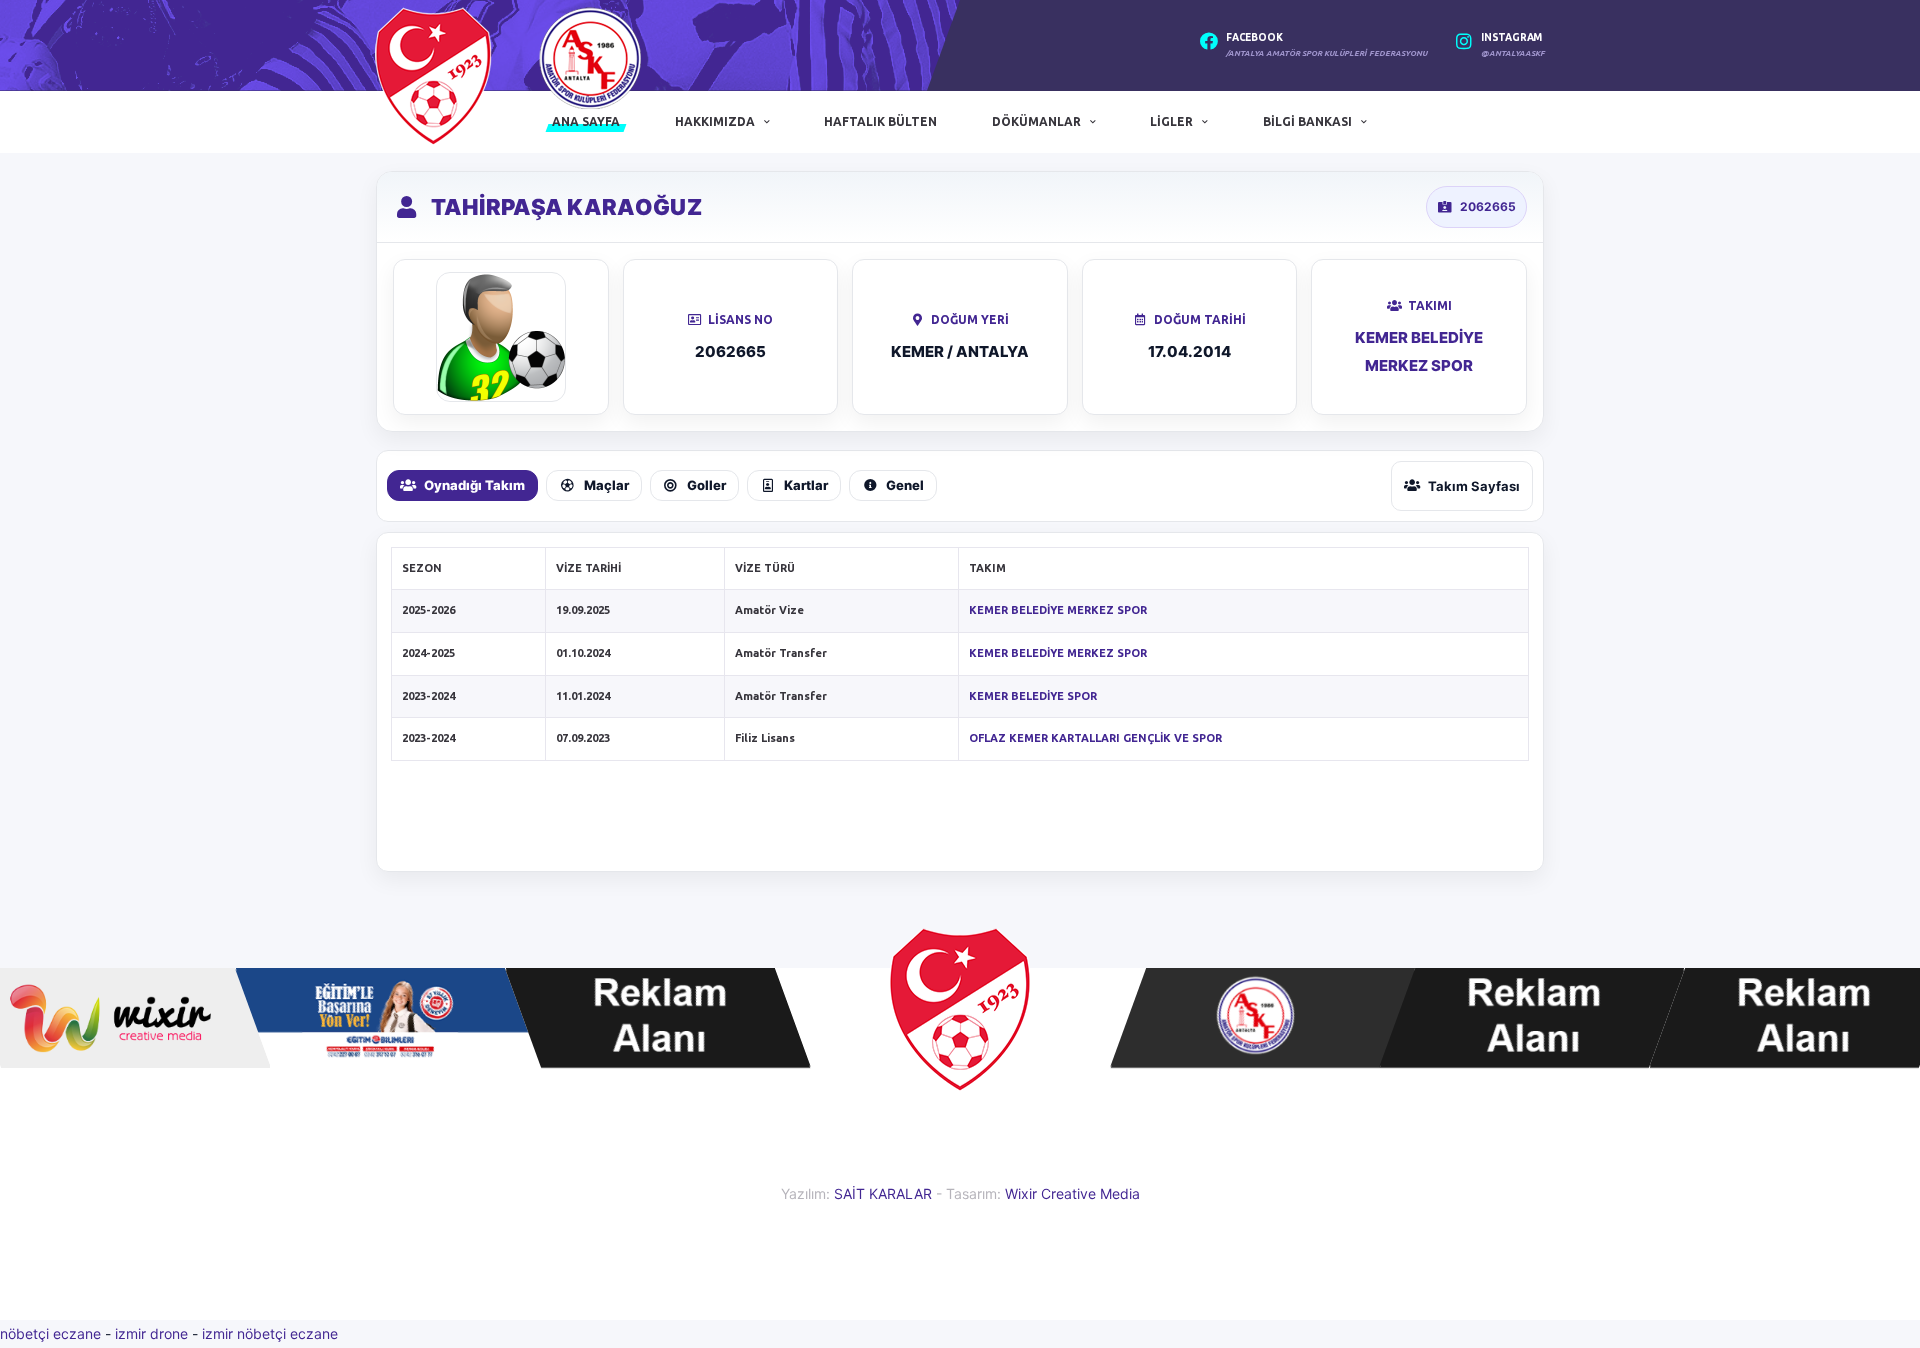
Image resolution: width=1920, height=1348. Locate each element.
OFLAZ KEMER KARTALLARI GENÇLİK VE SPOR (1095, 738)
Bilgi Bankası (1307, 121)
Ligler (1171, 121)
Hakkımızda (715, 121)
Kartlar (806, 485)
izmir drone (151, 1333)
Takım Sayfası (1474, 486)
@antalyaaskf (1513, 53)
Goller (706, 485)
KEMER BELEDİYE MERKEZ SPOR (1058, 610)
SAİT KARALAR (883, 1193)
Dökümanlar (1036, 121)
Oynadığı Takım (474, 485)
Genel (905, 485)
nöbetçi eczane (50, 1333)
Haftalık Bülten (880, 121)
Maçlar (606, 485)
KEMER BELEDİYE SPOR (1033, 696)
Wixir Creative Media (1072, 1193)
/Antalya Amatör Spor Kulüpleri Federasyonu (1326, 53)
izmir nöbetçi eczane (270, 1333)
